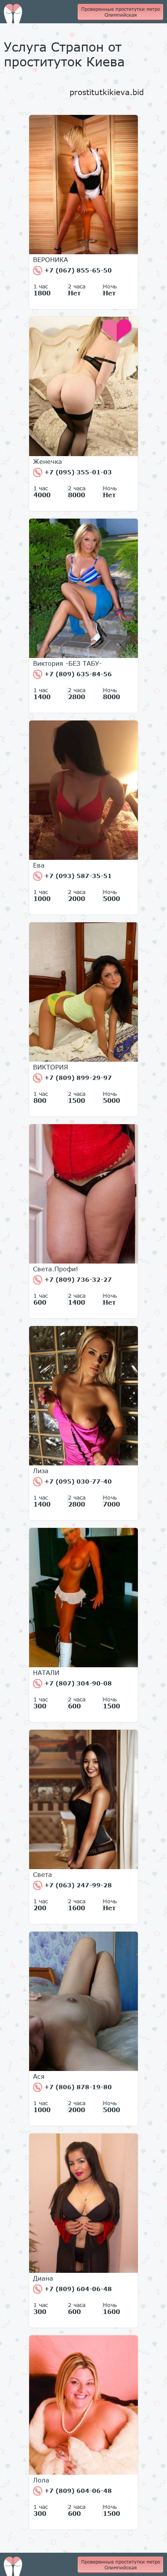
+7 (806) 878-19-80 (77, 2087)
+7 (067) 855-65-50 (77, 270)
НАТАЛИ (46, 1673)
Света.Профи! (56, 1269)
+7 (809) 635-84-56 (77, 674)
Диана (43, 2278)
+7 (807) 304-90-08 (77, 1683)
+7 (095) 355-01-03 (77, 472)
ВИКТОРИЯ (50, 1067)
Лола (41, 2480)
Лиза (41, 1471)
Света (43, 1875)
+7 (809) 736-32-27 (77, 1279)
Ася (39, 2076)
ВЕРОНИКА (50, 260)
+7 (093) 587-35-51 (77, 876)
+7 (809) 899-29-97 (77, 1078)
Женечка (48, 462)
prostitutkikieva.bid (107, 92)
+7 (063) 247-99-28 (77, 1885)
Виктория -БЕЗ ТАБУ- (67, 663)
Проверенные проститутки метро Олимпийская (121, 12)
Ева (39, 865)
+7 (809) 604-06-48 (77, 2289)
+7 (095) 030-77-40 (77, 1481)
